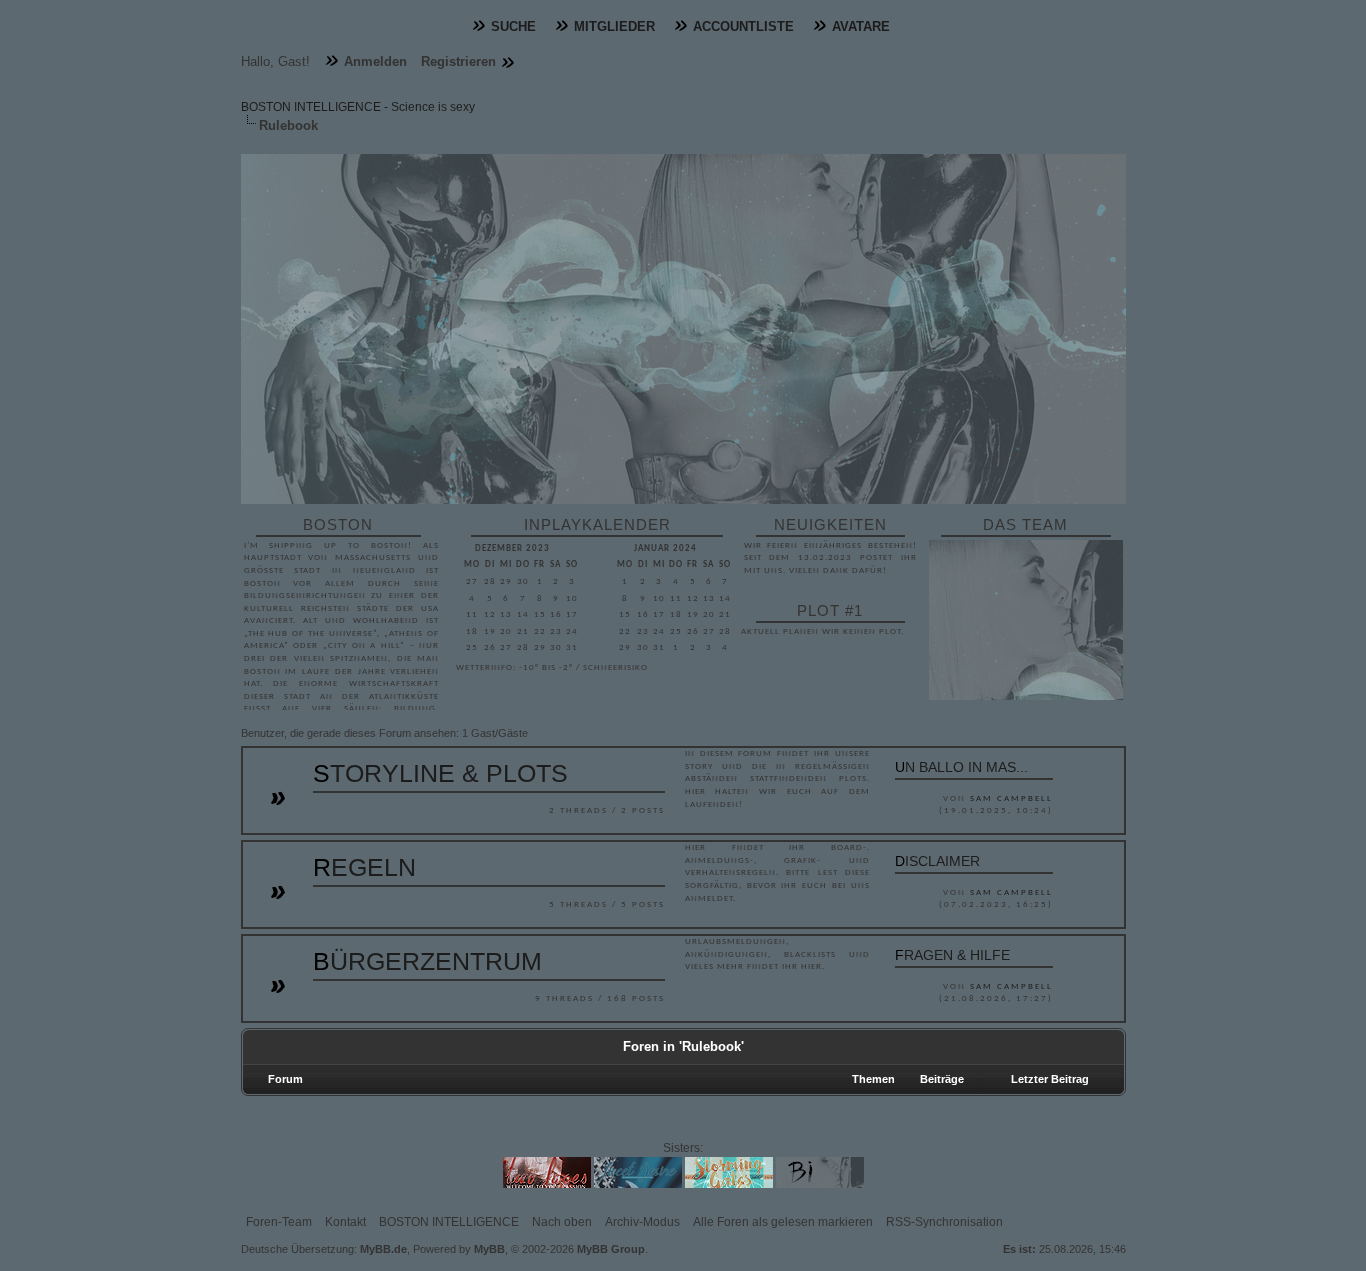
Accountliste (743, 26)
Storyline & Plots (440, 773)
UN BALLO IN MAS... (961, 767)
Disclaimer (937, 861)
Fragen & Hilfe (952, 955)
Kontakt (345, 1222)
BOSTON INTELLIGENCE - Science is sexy (358, 107)
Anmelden (375, 61)
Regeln (364, 867)
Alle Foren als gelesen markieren (783, 1222)
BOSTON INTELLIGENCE (449, 1222)
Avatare (861, 26)
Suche (513, 26)
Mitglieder (614, 26)
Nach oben (562, 1222)
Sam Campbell (1011, 798)
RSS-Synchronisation (944, 1222)
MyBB (489, 1249)
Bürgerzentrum (427, 961)
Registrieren (458, 61)
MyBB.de (383, 1249)
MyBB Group (611, 1249)
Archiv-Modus (642, 1222)
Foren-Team (279, 1222)
